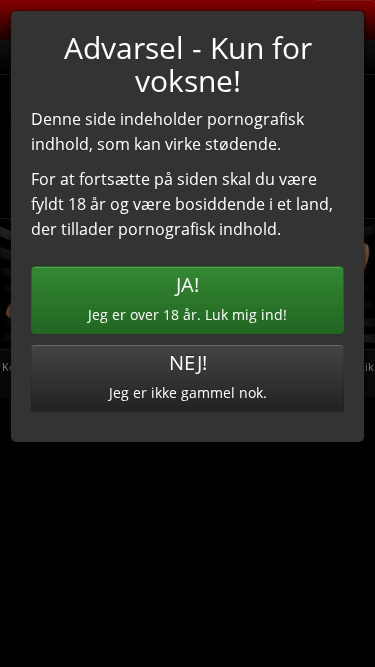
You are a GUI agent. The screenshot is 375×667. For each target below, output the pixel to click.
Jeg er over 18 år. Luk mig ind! (187, 297)
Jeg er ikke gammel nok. (188, 375)
